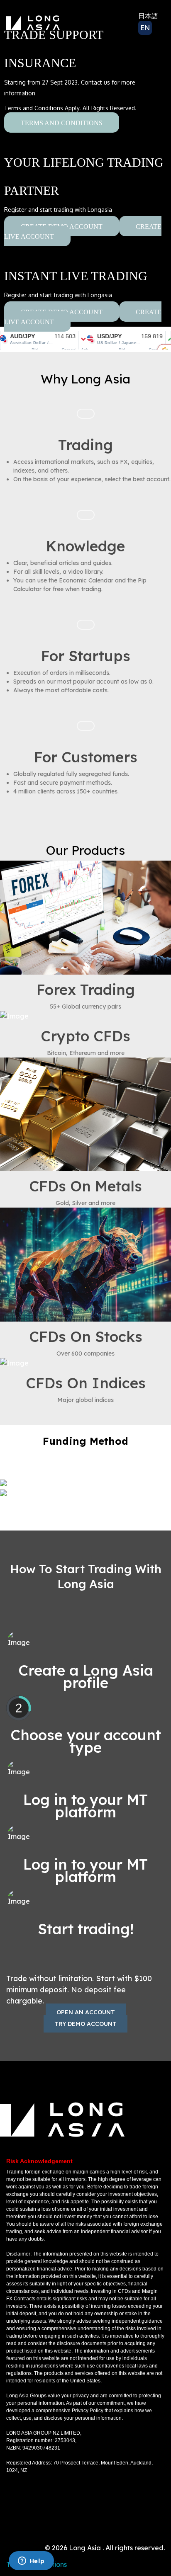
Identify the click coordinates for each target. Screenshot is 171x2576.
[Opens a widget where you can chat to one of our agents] (31, 2561)
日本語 (148, 16)
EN (145, 28)
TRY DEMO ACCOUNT (85, 2024)
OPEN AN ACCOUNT (86, 2012)
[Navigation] (103, 23)
